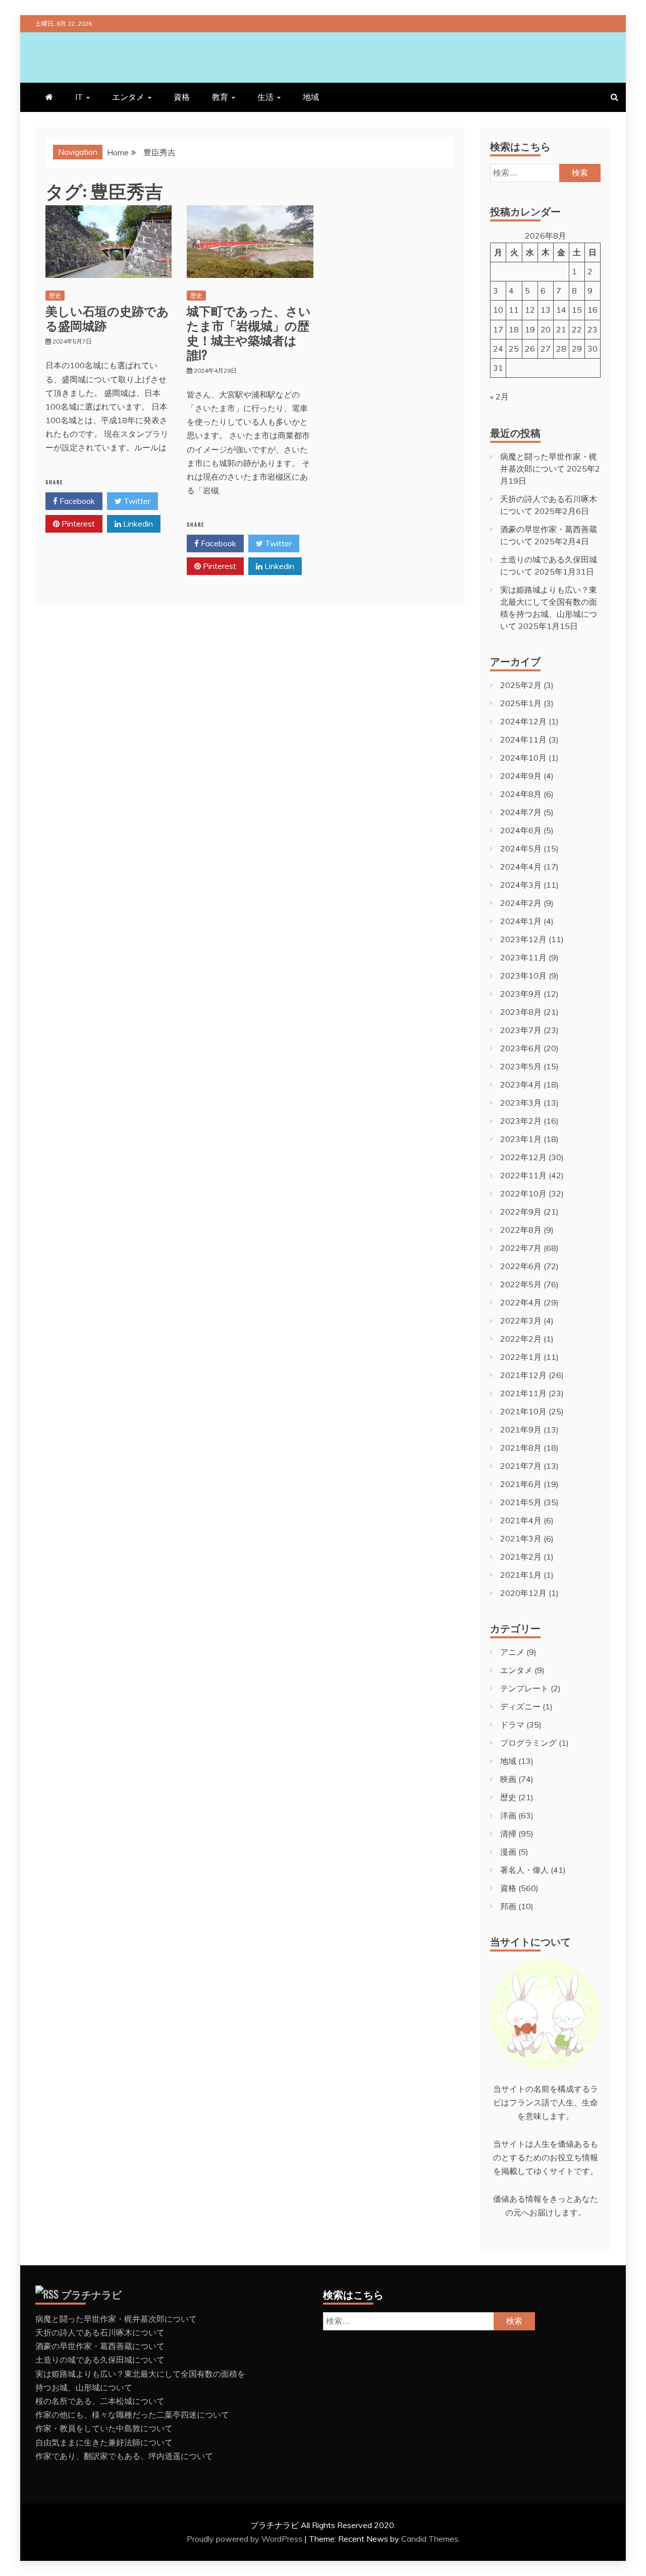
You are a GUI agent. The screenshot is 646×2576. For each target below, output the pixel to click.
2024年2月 (521, 903)
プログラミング (528, 1743)
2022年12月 (523, 1157)
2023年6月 (521, 1048)
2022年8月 (521, 1230)
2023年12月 (523, 939)
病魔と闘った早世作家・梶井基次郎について (116, 2319)
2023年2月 (521, 1121)
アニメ (512, 1652)
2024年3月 (521, 885)
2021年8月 (521, 1448)
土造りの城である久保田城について (100, 2360)
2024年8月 (521, 794)
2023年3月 (521, 1103)
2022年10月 (523, 1193)
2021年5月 (521, 1502)
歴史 (55, 295)
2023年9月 (521, 994)
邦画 (508, 1906)
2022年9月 (521, 1212)
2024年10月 (523, 758)
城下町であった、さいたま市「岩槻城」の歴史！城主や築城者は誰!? (249, 332)
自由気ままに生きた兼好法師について (104, 2442)
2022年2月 (521, 1339)
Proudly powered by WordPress (246, 2539)
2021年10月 (523, 1411)
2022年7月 (521, 1248)
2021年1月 (521, 1575)
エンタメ (128, 97)
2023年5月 (521, 1066)
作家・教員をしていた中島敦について (104, 2428)
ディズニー (520, 1706)
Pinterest (77, 524)
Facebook (76, 501)
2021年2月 (521, 1557)
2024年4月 (521, 867)
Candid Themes (430, 2539)
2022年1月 (521, 1357)
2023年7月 (521, 1030)
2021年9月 (521, 1429)
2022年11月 (523, 1175)
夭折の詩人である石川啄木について (100, 2332)
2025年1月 (521, 703)
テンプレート (524, 1688)
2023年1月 (521, 1139)
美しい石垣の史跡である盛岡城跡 (107, 318)
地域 (311, 97)
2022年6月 (521, 1266)
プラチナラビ (91, 2294)
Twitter (136, 501)
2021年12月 (523, 1375)
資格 (182, 97)
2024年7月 (521, 812)
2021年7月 (521, 1466)
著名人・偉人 (524, 1870)
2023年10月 (523, 976)
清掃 (508, 1834)
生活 (265, 97)
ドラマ (512, 1725)
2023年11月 (523, 957)
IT (79, 97)
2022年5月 (521, 1284)
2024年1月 (521, 921)
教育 (220, 97)
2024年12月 (523, 721)
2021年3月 (521, 1538)
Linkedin (137, 524)
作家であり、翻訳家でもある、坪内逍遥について (124, 2456)
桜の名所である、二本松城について (100, 2401)
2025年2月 (521, 685)
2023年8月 (521, 1012)
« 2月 (499, 396)
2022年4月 (521, 1302)
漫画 (508, 1852)
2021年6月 (521, 1484)
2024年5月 (521, 848)
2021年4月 (521, 1520)
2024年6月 (521, 830)
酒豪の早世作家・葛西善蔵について (100, 2346)
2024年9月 (521, 776)
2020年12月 (523, 1593)
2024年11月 (523, 739)
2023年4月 (521, 1084)
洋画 (508, 1815)
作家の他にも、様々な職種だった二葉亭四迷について (132, 2415)
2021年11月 (523, 1393)
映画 (508, 1779)
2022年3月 (521, 1321)
